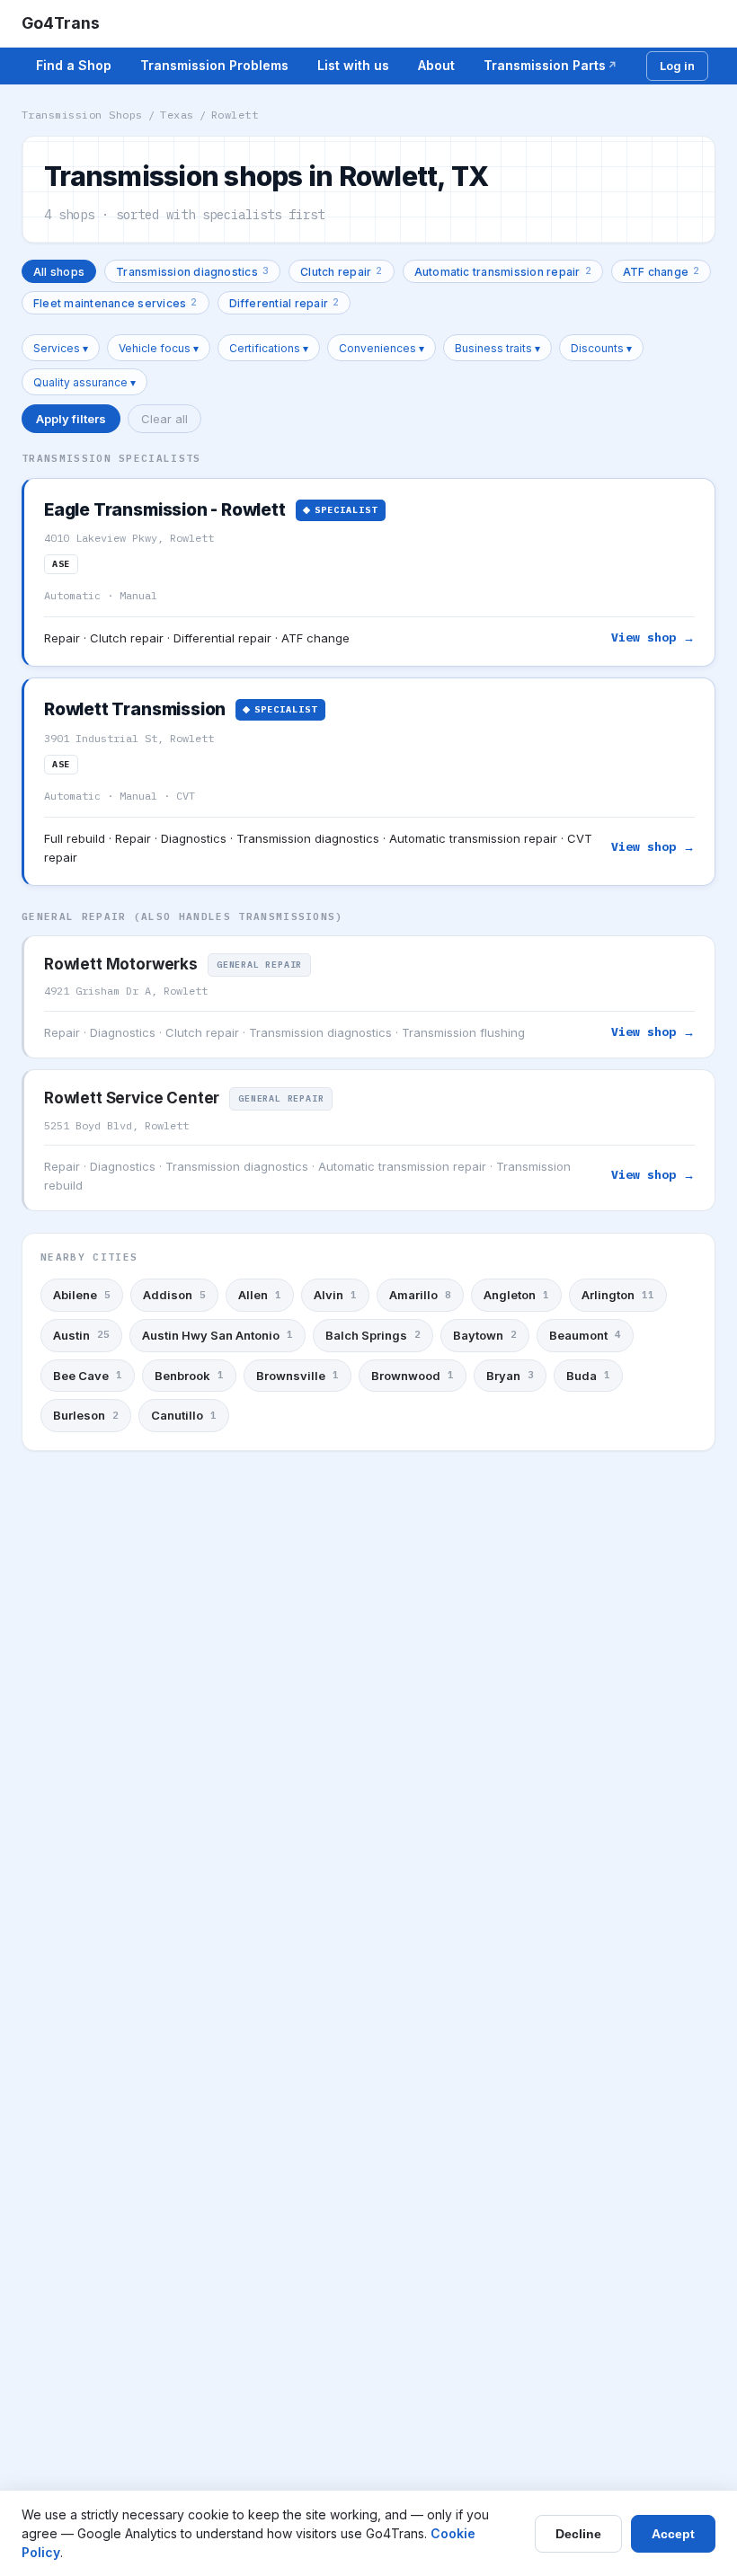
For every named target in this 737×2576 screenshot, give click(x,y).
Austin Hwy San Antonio (218, 1335)
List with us (353, 65)
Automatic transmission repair (503, 271)
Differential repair (284, 302)
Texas (177, 115)
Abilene (82, 1295)
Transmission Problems (214, 65)
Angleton (516, 1295)
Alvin (335, 1295)
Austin (81, 1335)
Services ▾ (61, 348)
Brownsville (297, 1376)
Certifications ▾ (269, 348)
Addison (174, 1295)
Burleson (86, 1415)
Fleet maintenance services (115, 302)
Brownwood (413, 1376)
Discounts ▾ (601, 348)
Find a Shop (74, 65)
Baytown (485, 1335)
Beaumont (585, 1335)
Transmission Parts (545, 65)
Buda (588, 1376)
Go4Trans (61, 23)
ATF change (662, 271)
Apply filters (71, 419)
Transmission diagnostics (192, 271)
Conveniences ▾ (382, 348)
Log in (677, 66)
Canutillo (184, 1415)
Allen (260, 1295)
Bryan (510, 1376)
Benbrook (189, 1376)
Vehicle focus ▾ (159, 348)
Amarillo (420, 1295)
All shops (59, 272)
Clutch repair (341, 271)
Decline (578, 2534)
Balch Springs (373, 1335)
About (436, 65)
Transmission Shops (82, 115)
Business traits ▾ (497, 348)
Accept (673, 2534)
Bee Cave (88, 1376)
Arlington (618, 1295)
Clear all (164, 419)
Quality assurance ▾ (84, 382)
